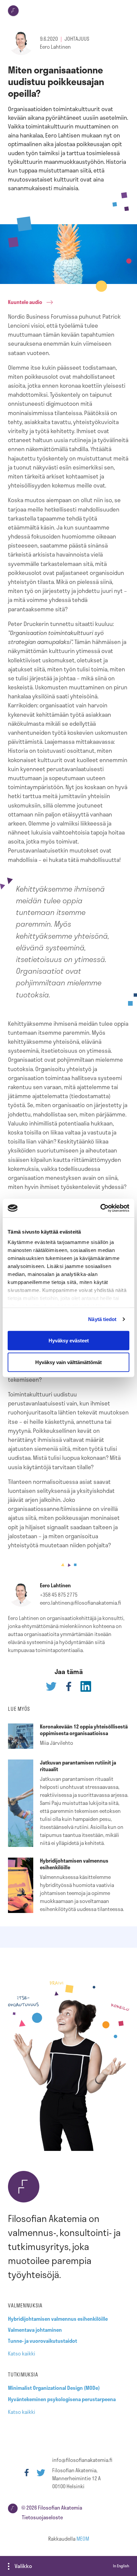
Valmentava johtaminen (35, 2330)
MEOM (83, 2539)
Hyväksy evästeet (69, 1340)
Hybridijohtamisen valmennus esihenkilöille (58, 2319)
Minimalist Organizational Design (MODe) (54, 2388)
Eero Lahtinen (55, 47)
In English (121, 2566)
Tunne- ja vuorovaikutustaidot (43, 2341)
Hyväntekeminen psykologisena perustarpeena (62, 2399)
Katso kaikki (22, 2353)
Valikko (23, 2566)
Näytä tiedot (102, 1319)
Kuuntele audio (25, 302)
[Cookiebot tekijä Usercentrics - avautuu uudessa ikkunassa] (100, 1208)
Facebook (27, 2473)
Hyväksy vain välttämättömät (68, 1362)
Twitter (41, 2473)
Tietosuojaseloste (42, 2517)
